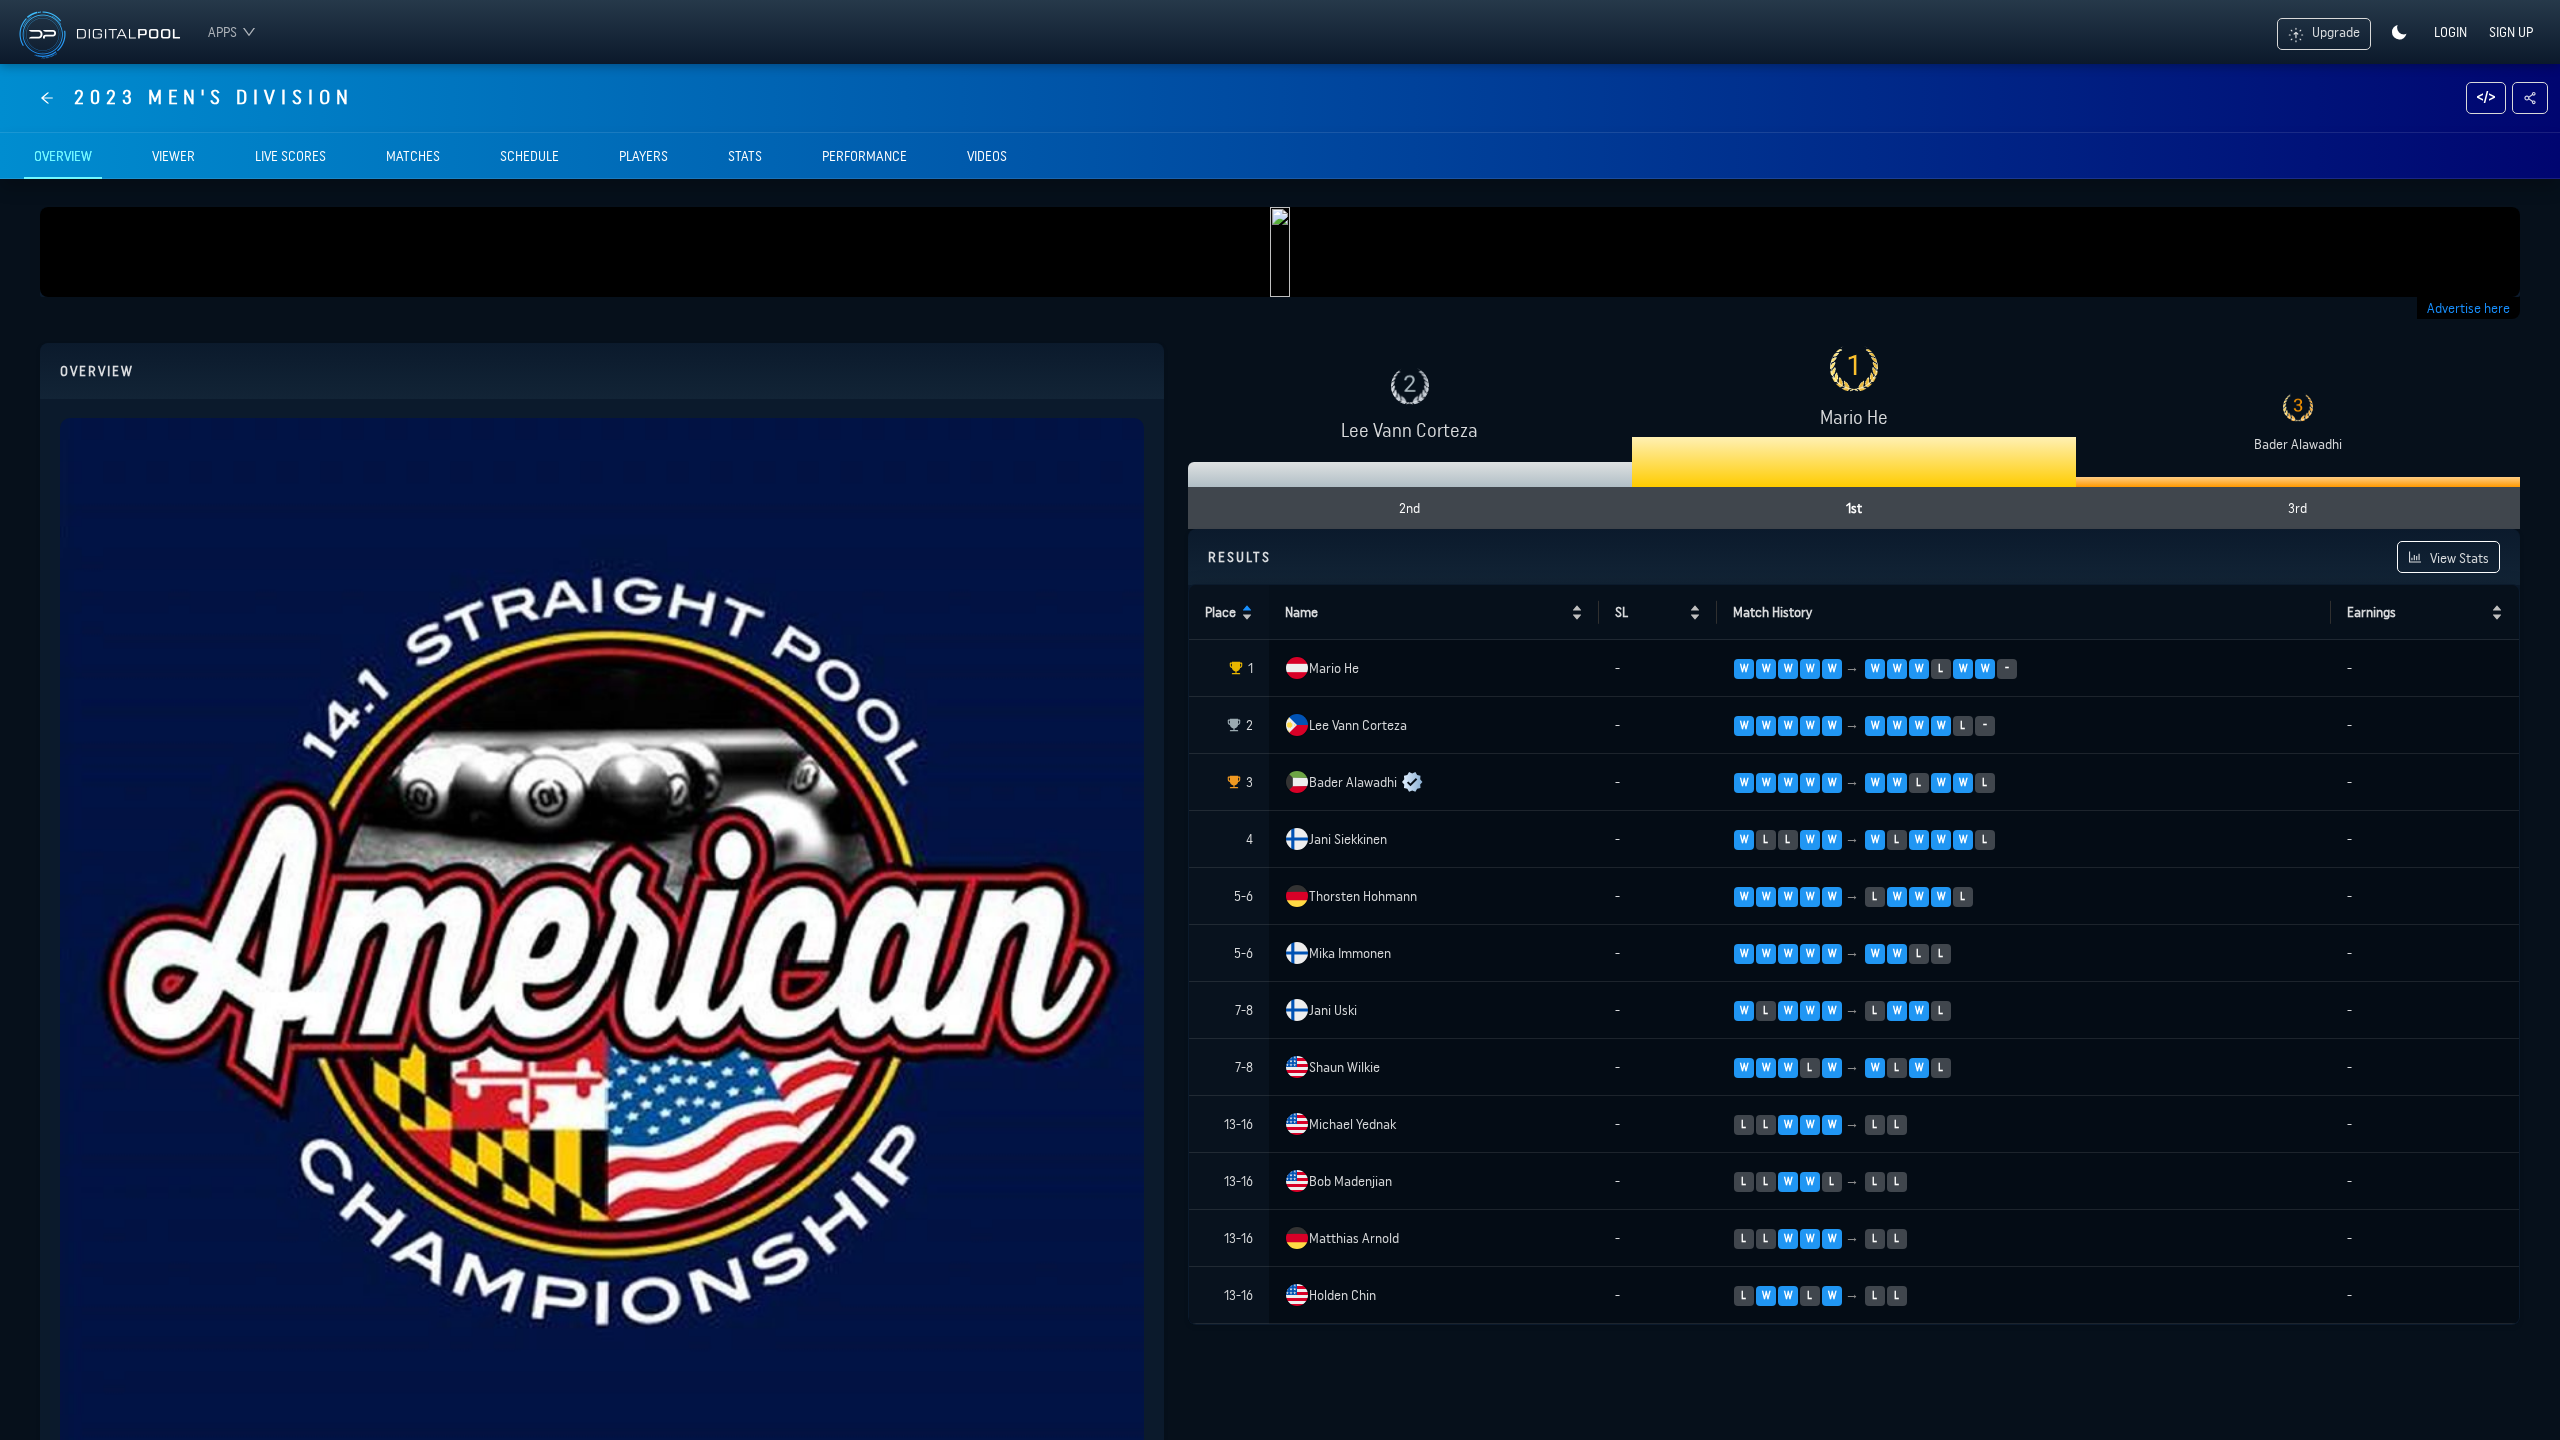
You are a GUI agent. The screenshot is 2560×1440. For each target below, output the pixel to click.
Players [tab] (643, 156)
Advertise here (2468, 308)
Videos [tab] (987, 156)
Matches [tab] (413, 156)
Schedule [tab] (529, 156)
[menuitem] (232, 32)
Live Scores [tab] (290, 156)
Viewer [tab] (173, 156)
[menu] (227, 32)
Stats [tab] (745, 156)
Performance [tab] (864, 156)
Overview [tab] (63, 156)
